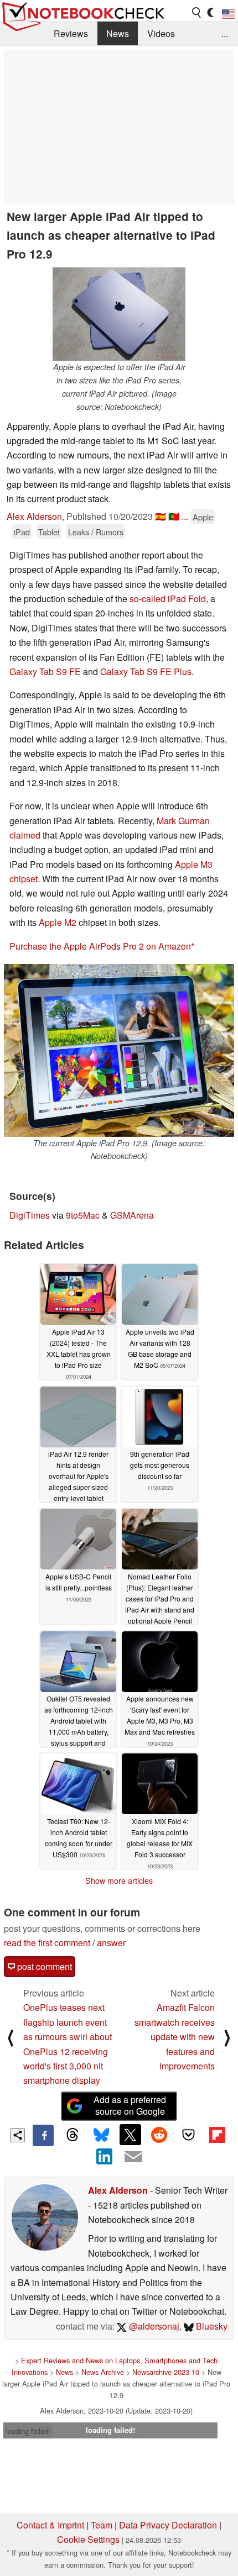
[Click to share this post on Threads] (72, 2135)
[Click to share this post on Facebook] (43, 2135)
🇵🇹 (174, 516)
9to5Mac (83, 1215)
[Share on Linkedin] (105, 2157)
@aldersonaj (153, 2326)
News (118, 33)
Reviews (71, 33)
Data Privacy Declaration (168, 2525)
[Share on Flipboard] (217, 2135)
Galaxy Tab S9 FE (45, 671)
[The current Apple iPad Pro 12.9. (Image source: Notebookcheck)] (119, 1050)
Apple (203, 517)
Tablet (49, 532)
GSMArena (132, 1215)
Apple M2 (58, 922)
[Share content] (17, 2135)
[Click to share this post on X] (130, 2135)
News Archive (103, 2372)
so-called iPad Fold (168, 599)
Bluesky (211, 2326)
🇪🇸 (161, 516)
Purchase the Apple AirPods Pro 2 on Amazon (100, 946)
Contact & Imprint (50, 2525)
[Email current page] (133, 2157)
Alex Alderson (34, 516)
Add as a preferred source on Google (130, 2105)
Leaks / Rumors (96, 532)
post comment (43, 1966)
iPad (22, 532)
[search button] (197, 13)
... (225, 33)
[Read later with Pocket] (188, 2135)
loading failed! (28, 2431)
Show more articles (119, 1880)
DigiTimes (30, 1215)
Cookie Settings (88, 2539)
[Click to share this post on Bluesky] (101, 2135)
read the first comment (47, 1943)
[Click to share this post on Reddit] (159, 2135)
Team (102, 2525)
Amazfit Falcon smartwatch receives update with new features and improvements (175, 2037)
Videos (161, 33)
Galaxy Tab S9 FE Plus (146, 671)
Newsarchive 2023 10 (166, 2372)
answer (111, 1943)
